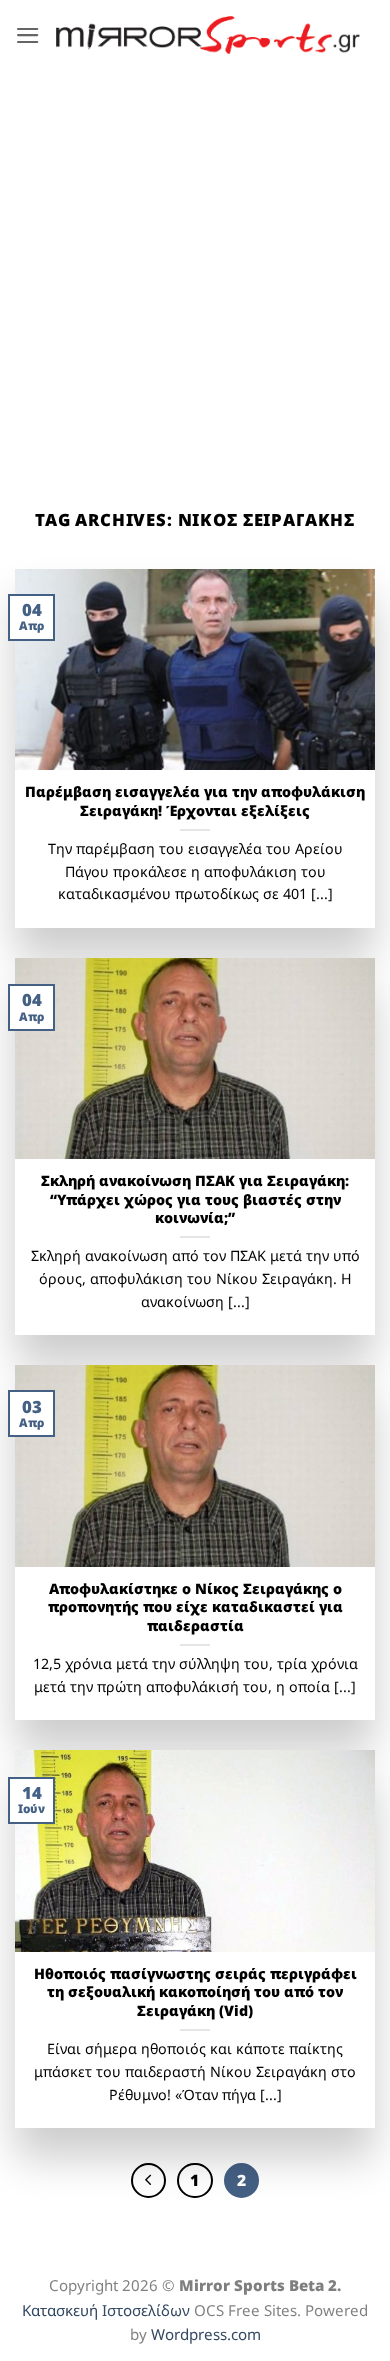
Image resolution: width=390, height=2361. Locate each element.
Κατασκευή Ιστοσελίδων (106, 2310)
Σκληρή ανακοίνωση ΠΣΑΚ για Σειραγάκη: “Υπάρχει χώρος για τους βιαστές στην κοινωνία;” (195, 1199)
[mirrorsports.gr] (208, 35)
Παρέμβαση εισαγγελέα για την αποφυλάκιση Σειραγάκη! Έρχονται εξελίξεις (195, 801)
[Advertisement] (195, 275)
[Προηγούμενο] (148, 2180)
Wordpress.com (206, 2334)
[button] (28, 35)
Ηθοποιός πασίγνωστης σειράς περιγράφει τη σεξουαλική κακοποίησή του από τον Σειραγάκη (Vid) (195, 1992)
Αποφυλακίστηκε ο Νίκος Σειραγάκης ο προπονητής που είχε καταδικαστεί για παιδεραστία (195, 1607)
